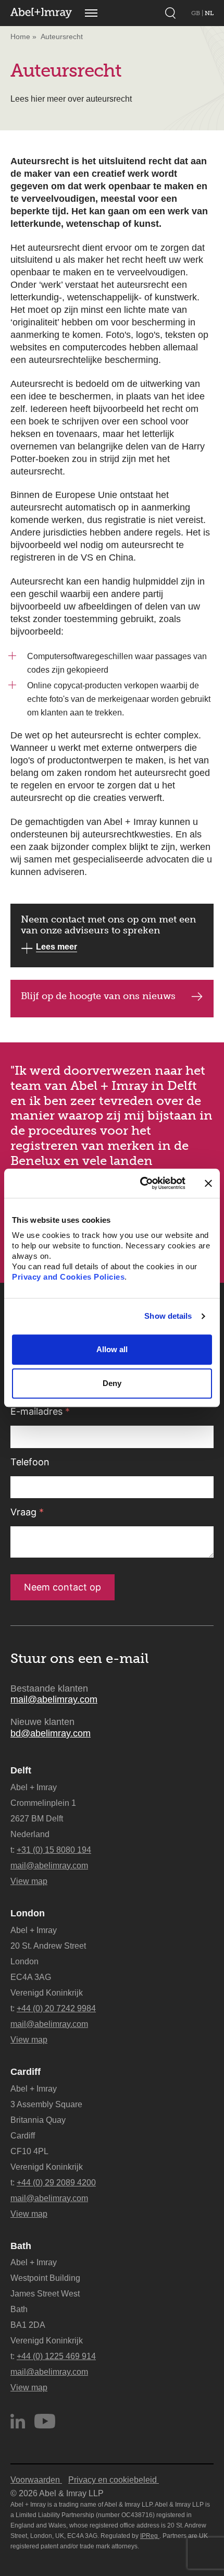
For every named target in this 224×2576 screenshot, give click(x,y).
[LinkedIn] (18, 2421)
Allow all (112, 1349)
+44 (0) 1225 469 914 (56, 2356)
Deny (112, 1384)
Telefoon (30, 1462)
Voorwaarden (36, 2480)
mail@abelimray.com (54, 1699)
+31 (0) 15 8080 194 (54, 1850)
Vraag (27, 1512)
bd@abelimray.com (51, 1733)
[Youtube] (45, 2421)
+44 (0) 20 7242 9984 (56, 2008)
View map (29, 1881)
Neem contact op (63, 1587)
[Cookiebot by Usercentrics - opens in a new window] (141, 1183)
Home (20, 37)
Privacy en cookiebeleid (114, 2480)
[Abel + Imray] (41, 13)
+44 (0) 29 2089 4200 (56, 2183)
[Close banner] (208, 1183)
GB (196, 13)
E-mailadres (40, 1411)
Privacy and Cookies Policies (68, 1277)
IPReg (150, 2536)
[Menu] (91, 13)
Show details (168, 1316)
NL (209, 13)
